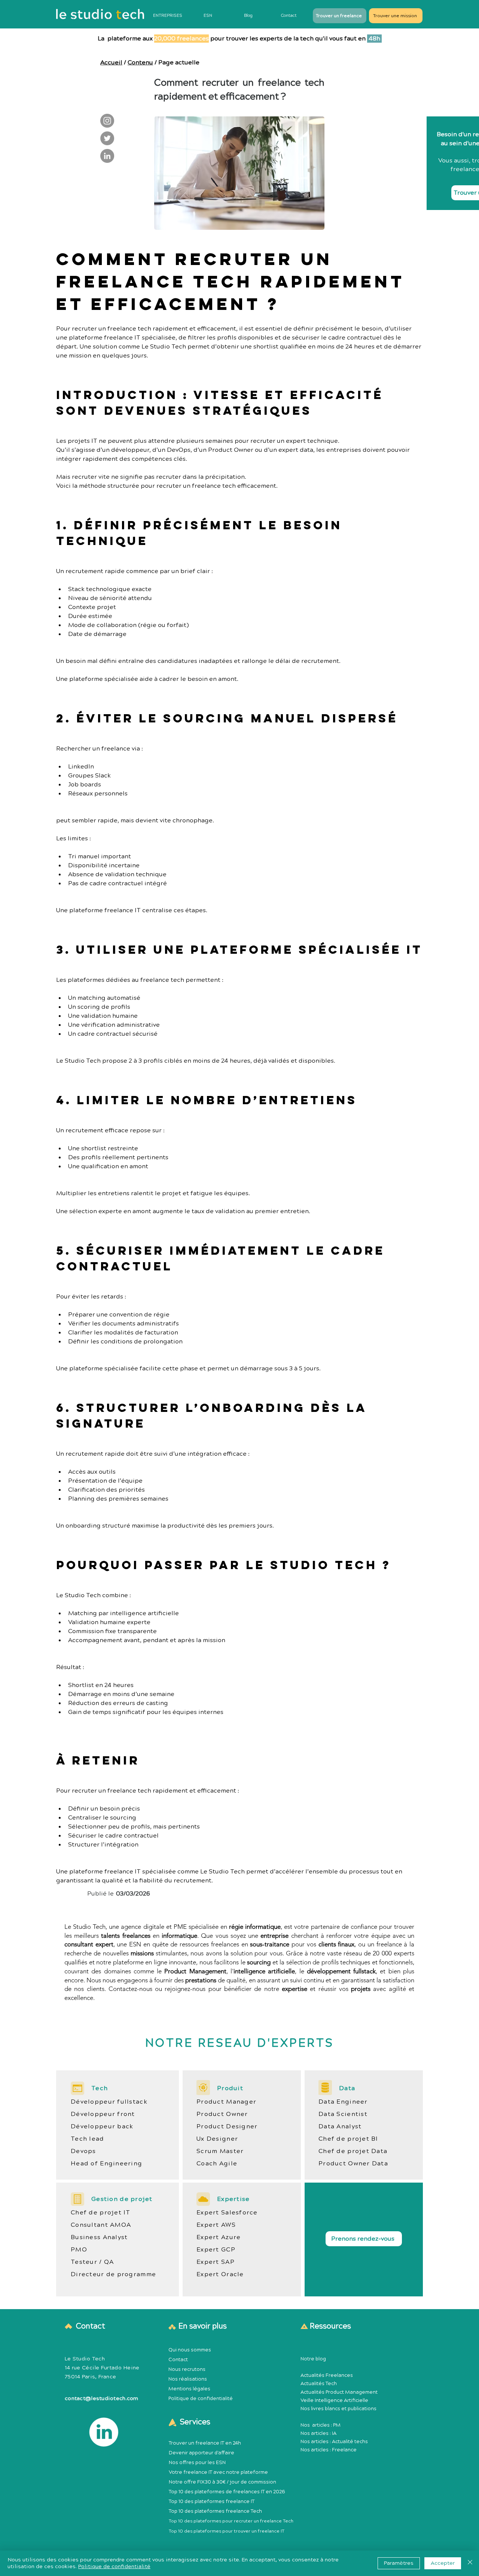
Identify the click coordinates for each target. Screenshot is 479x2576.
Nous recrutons (187, 2369)
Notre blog (313, 2359)
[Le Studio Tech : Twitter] (107, 138)
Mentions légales (189, 2389)
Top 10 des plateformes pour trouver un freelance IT (227, 2531)
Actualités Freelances (327, 2375)
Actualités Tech (319, 2384)
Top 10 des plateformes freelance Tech (215, 2511)
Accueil (111, 63)
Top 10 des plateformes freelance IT (212, 2502)
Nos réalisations (188, 2379)
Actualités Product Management (339, 2392)
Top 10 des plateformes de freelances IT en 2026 (227, 2492)
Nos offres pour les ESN (197, 2463)
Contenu (140, 63)
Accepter (443, 2563)
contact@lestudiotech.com (102, 2399)
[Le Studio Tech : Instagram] (107, 121)
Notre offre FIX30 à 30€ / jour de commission (222, 2482)
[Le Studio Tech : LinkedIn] (107, 156)
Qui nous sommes (190, 2350)
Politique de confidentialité (201, 2399)
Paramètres (399, 2563)
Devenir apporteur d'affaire (202, 2453)
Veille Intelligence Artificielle (334, 2400)
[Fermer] (470, 2563)
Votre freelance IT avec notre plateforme (218, 2472)
